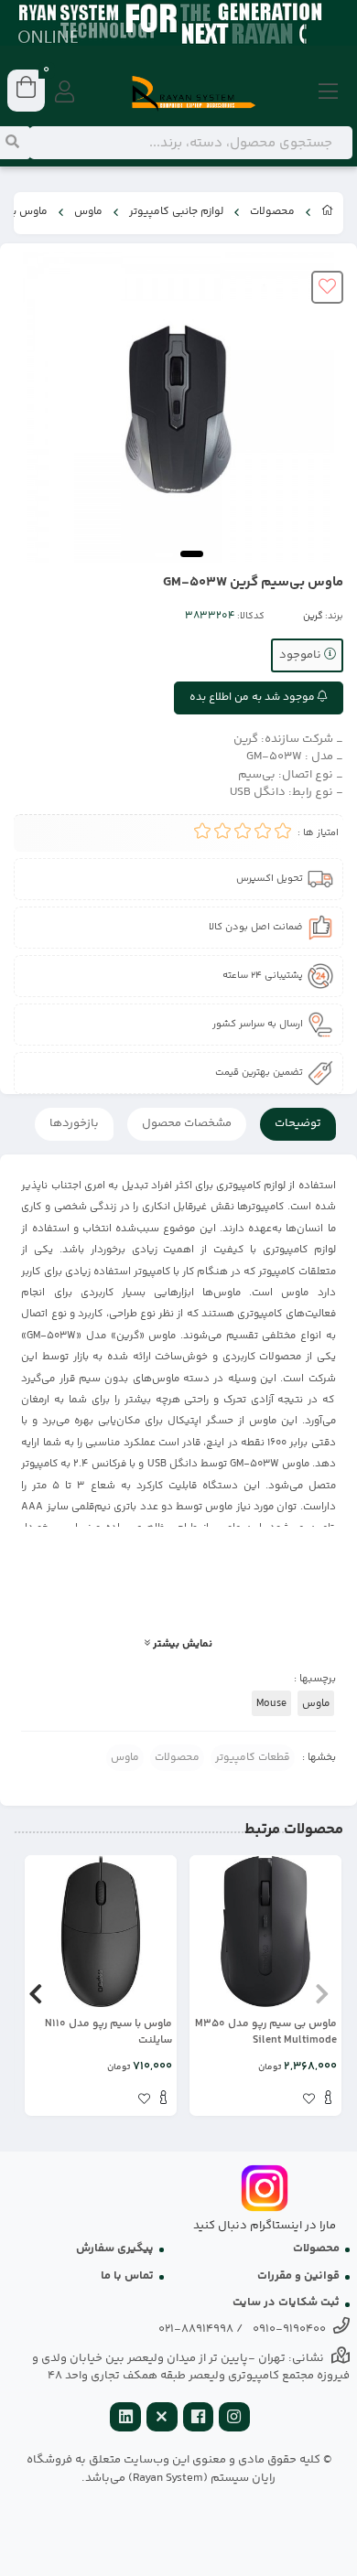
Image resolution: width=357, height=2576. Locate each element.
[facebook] (199, 2419)
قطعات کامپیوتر (253, 1758)
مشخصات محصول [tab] (187, 1123)
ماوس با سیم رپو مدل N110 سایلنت (108, 2033)
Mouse (271, 1703)
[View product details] (328, 2100)
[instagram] (234, 2419)
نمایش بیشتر (181, 1644)
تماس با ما (127, 2276)
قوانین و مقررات (298, 2276)
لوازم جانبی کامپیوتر (176, 212)
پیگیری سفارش (115, 2249)
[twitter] (162, 2419)
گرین (313, 617)
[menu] (329, 93)
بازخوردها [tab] (74, 1123)
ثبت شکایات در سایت (286, 2302)
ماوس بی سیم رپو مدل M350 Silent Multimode (266, 2033)
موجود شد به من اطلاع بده (254, 698)
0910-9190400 (289, 2329)
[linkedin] (125, 2419)
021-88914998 (196, 2329)
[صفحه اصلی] (328, 213)
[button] (322, 1994)
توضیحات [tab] (298, 1123)
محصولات (272, 212)
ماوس (88, 212)
